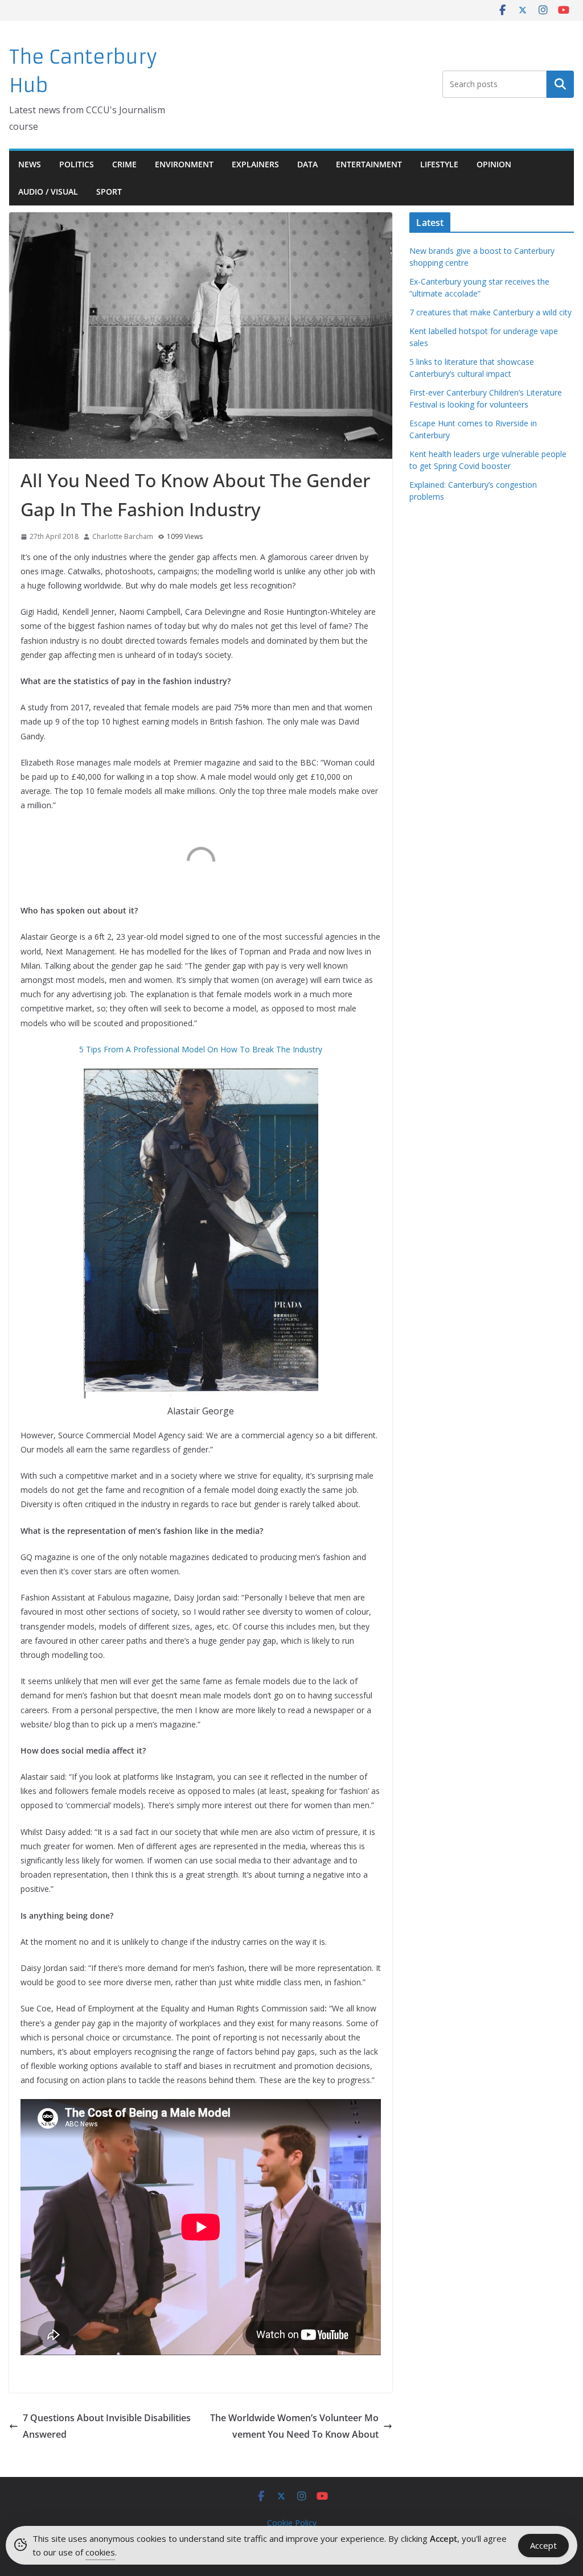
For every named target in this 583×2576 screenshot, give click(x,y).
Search (560, 84)
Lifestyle (439, 164)
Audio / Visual (48, 192)
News (30, 164)
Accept (543, 2545)
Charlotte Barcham (123, 536)
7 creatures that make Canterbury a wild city (490, 312)
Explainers (255, 164)
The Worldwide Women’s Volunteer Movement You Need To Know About (294, 2426)
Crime (124, 164)
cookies (100, 2552)
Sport (109, 192)
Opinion (494, 164)
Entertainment (369, 164)
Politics (77, 164)
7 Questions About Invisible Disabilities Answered (107, 2426)
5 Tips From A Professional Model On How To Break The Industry (201, 1049)
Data (307, 164)
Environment (184, 164)
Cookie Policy (292, 2523)
